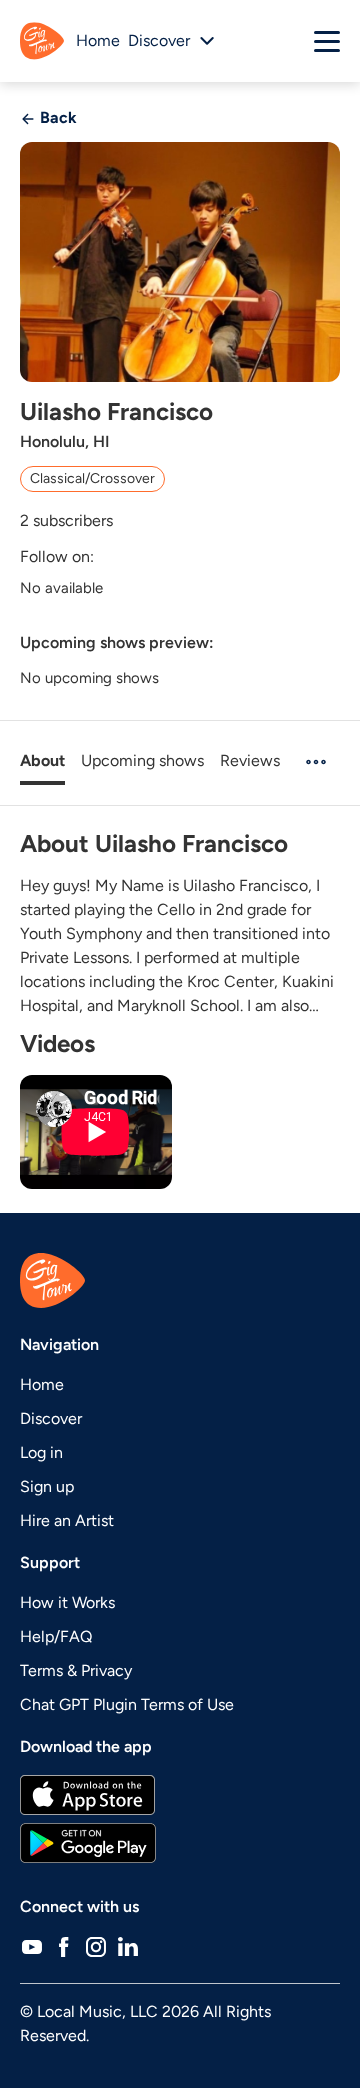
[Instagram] (96, 1947)
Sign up (47, 1486)
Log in (41, 1452)
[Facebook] (64, 1947)
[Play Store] (180, 1843)
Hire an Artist (67, 1520)
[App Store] (180, 1795)
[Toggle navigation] (327, 41)
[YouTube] (32, 1947)
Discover (51, 1418)
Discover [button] (159, 40)
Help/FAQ (56, 1636)
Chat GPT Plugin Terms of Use (127, 1704)
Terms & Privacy (76, 1670)
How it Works (67, 1602)
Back (56, 117)
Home (98, 40)
